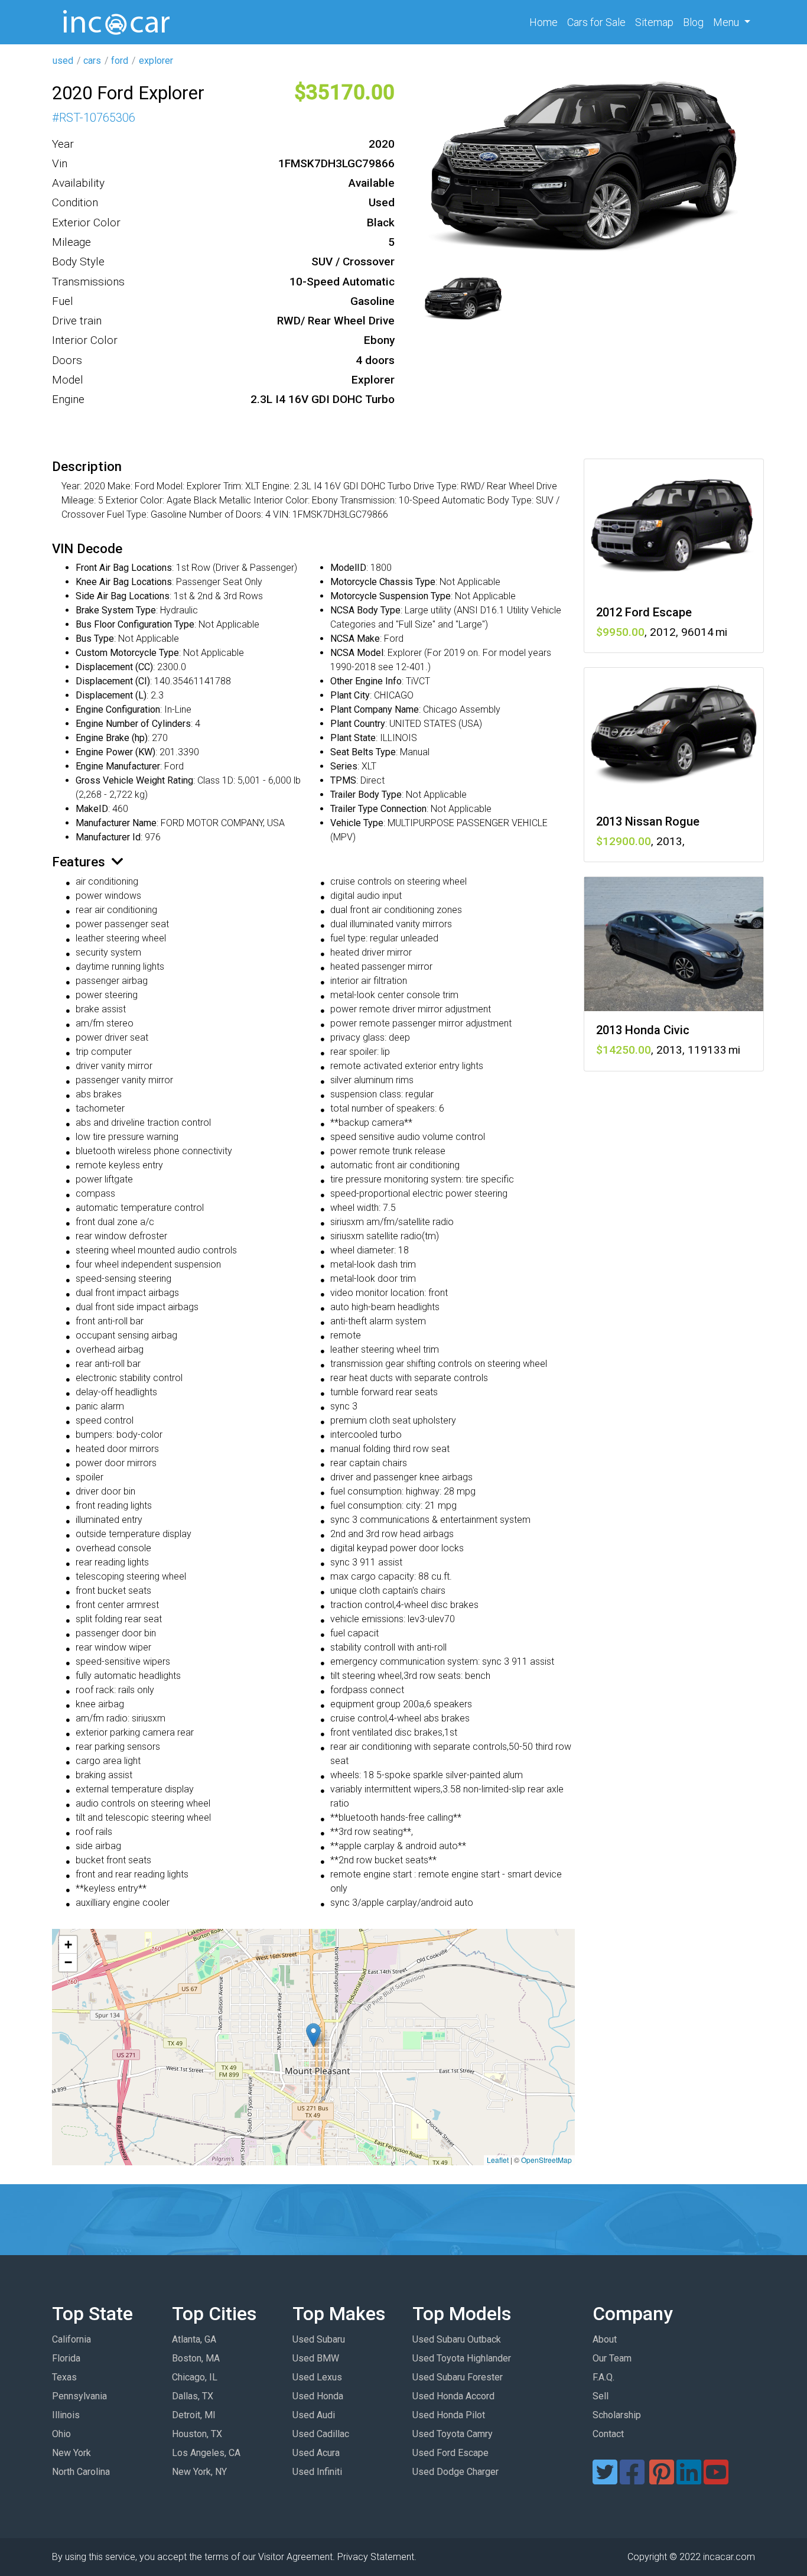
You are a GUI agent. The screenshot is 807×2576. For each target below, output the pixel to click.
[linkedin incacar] (689, 2479)
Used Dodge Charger (455, 2472)
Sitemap (654, 22)
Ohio (61, 2434)
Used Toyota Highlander (462, 2358)
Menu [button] (727, 22)
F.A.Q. (603, 2377)
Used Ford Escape (450, 2453)
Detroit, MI (194, 2415)
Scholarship (617, 2415)
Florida (66, 2358)
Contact (608, 2434)
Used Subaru (319, 2339)
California (71, 2339)
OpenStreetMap (546, 2160)
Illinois (66, 2415)
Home (546, 22)
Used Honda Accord (453, 2396)
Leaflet (498, 2160)
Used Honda (318, 2396)
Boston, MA (196, 2358)
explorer (156, 61)
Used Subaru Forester (458, 2377)
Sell (601, 2396)
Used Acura (316, 2453)
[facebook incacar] (632, 2479)
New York (71, 2453)
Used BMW (316, 2358)
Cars (596, 22)
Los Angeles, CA (206, 2453)
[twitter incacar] (605, 2479)
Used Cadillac (321, 2434)
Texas (64, 2377)
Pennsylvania (79, 2396)
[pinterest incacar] (662, 2479)
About (605, 2339)
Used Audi (314, 2415)
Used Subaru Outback (457, 2339)
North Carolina (81, 2472)
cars (92, 61)
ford (120, 61)
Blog (693, 22)
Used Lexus (317, 2377)
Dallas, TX (193, 2396)
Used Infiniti (317, 2472)
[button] (313, 2035)
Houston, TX (197, 2434)
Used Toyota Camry (453, 2434)
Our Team (612, 2358)
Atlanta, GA (194, 2339)
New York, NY (199, 2472)
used (63, 61)
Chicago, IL (195, 2377)
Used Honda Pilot (449, 2415)
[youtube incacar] (716, 2479)
